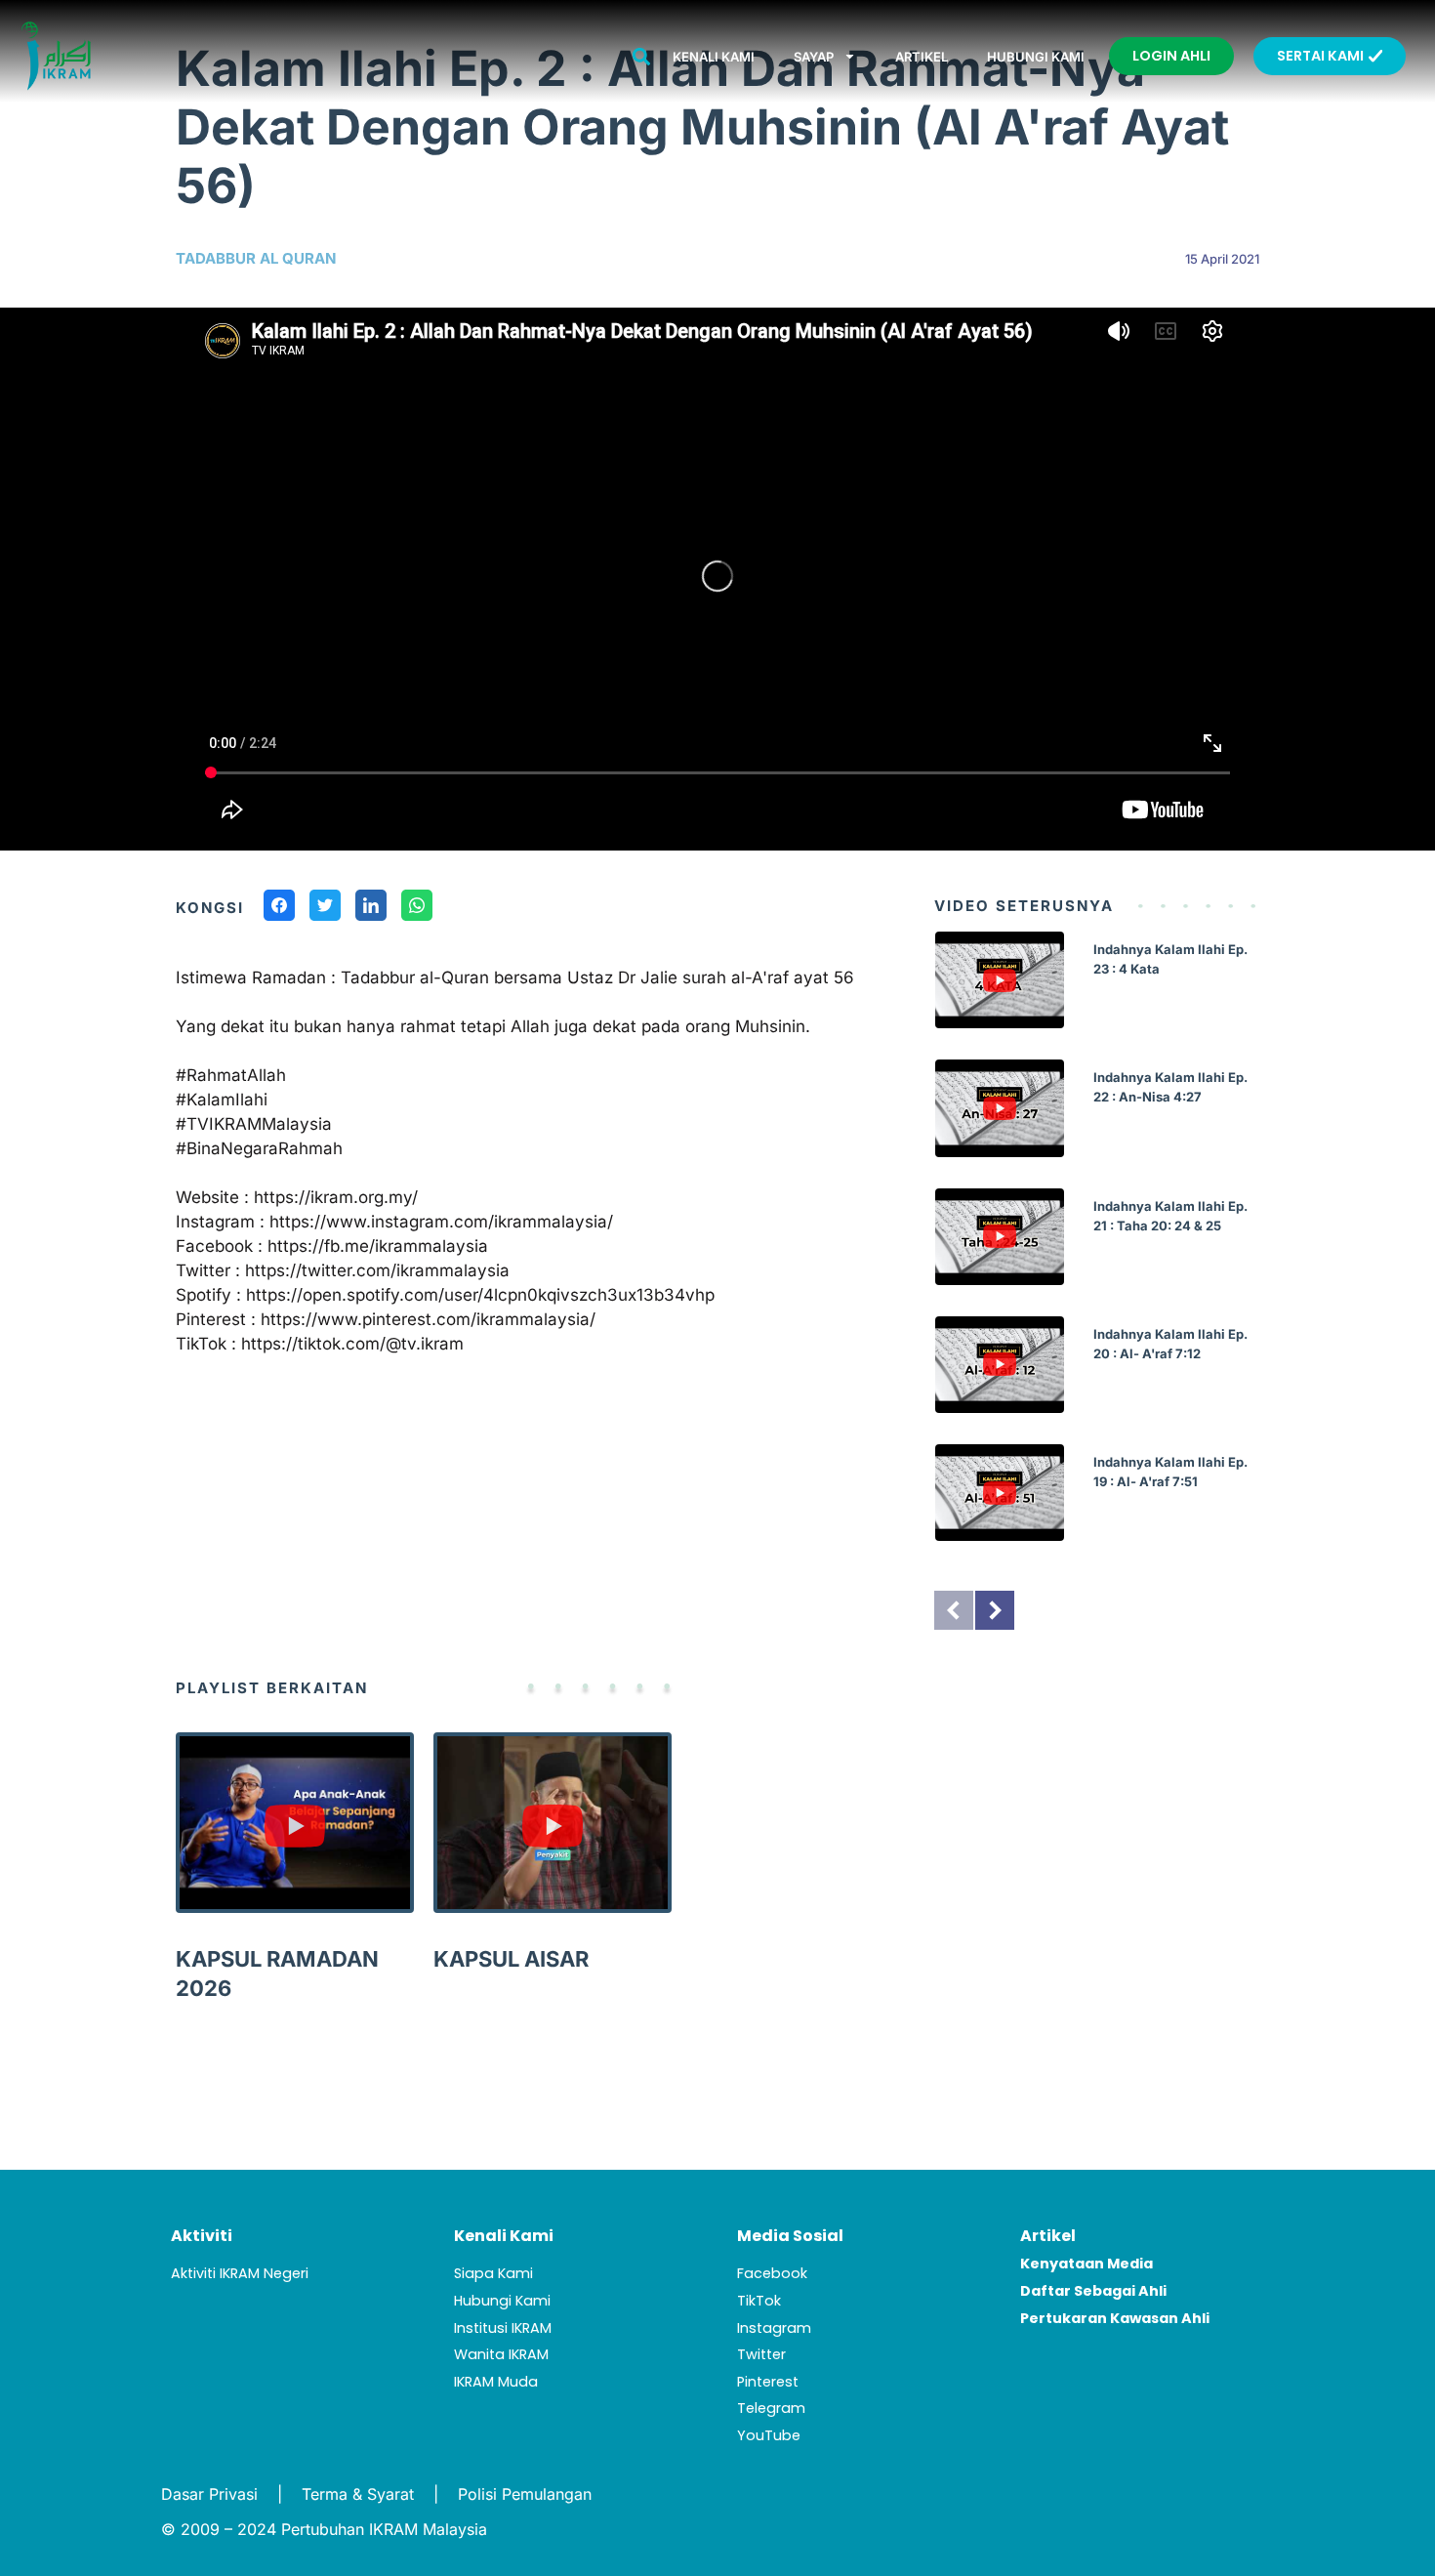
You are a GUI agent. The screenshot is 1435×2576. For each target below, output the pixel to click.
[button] (642, 56)
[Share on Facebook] (279, 908)
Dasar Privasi (209, 2494)
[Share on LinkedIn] (371, 908)
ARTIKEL (922, 57)
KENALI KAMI (714, 57)
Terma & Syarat (358, 2494)
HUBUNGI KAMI (1036, 57)
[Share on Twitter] (325, 908)
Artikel (1048, 2236)
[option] (1097, 1251)
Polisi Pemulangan (525, 2494)
